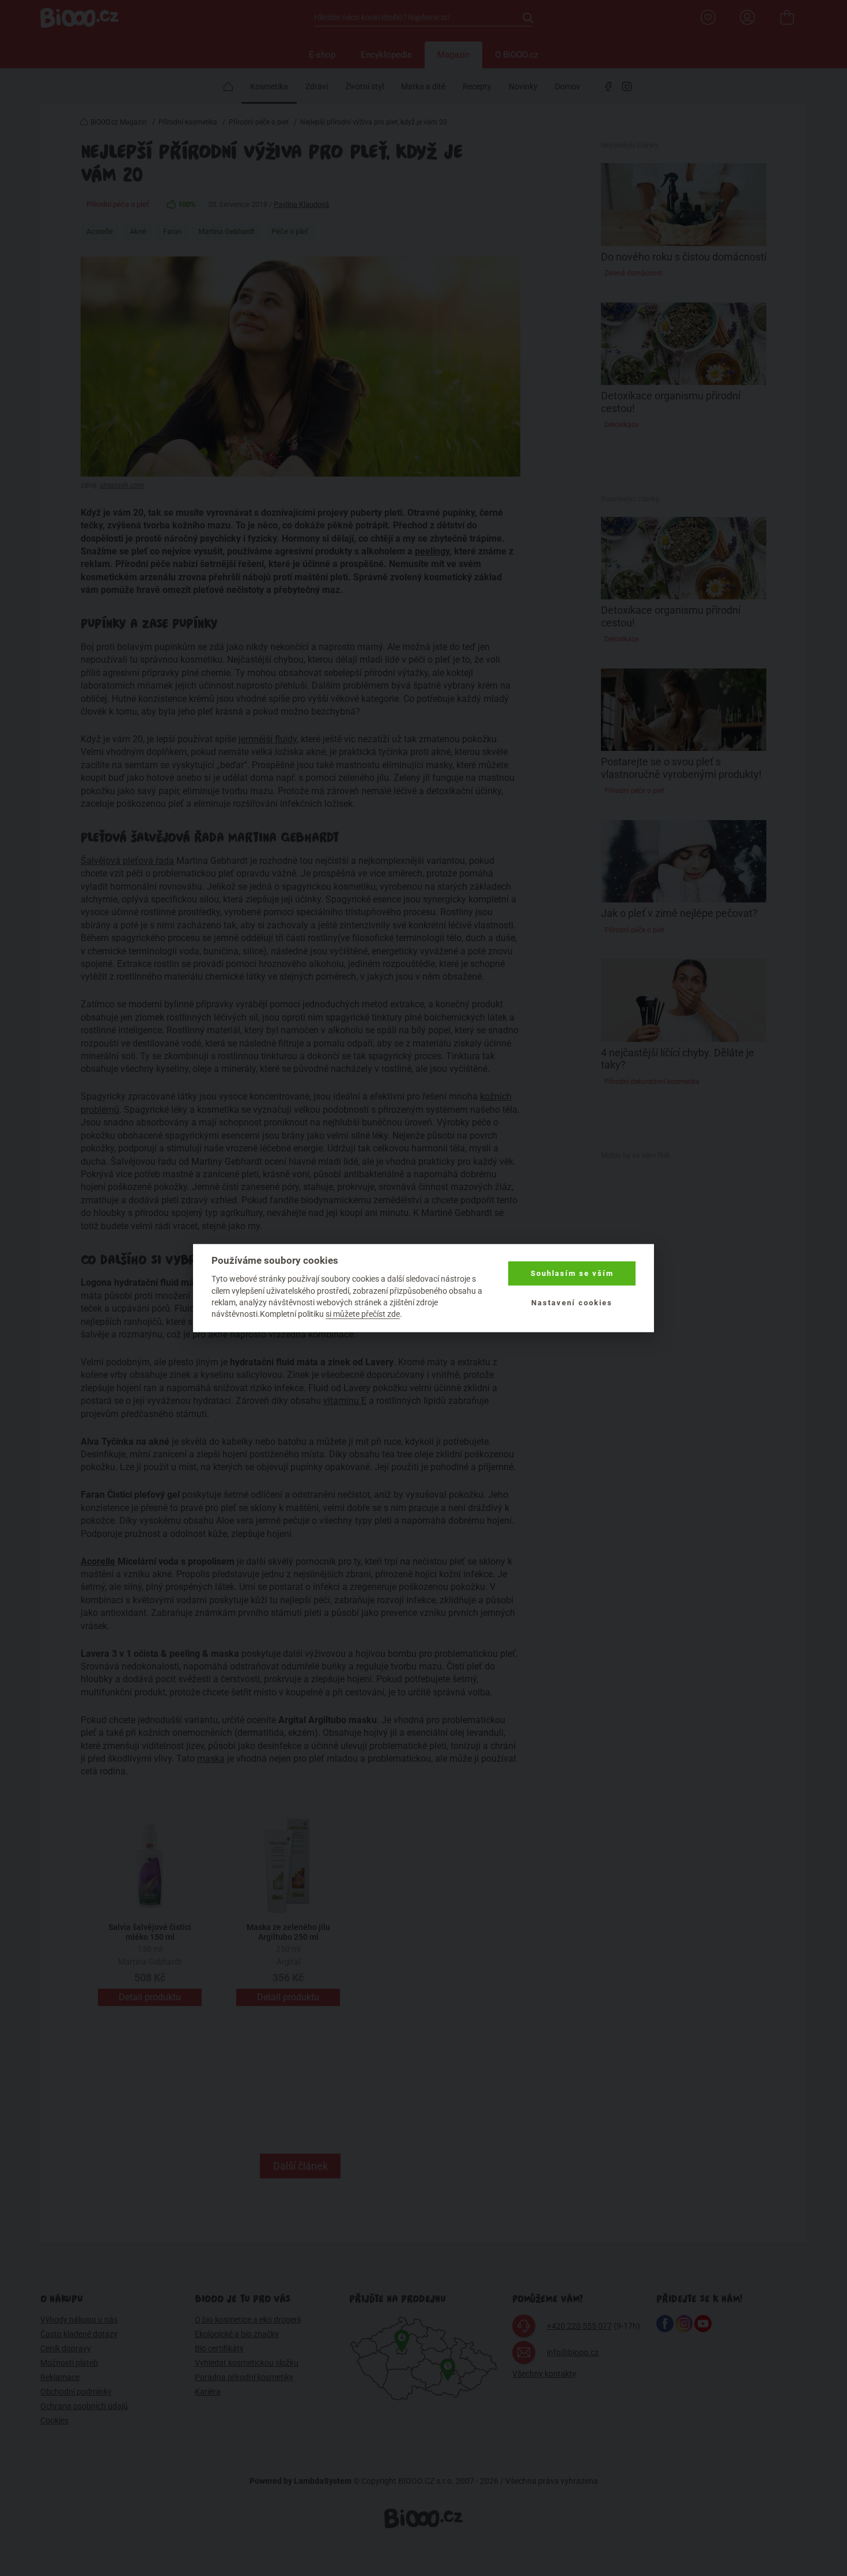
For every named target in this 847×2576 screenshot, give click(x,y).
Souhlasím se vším (572, 1273)
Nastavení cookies (572, 1302)
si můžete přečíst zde (363, 1314)
